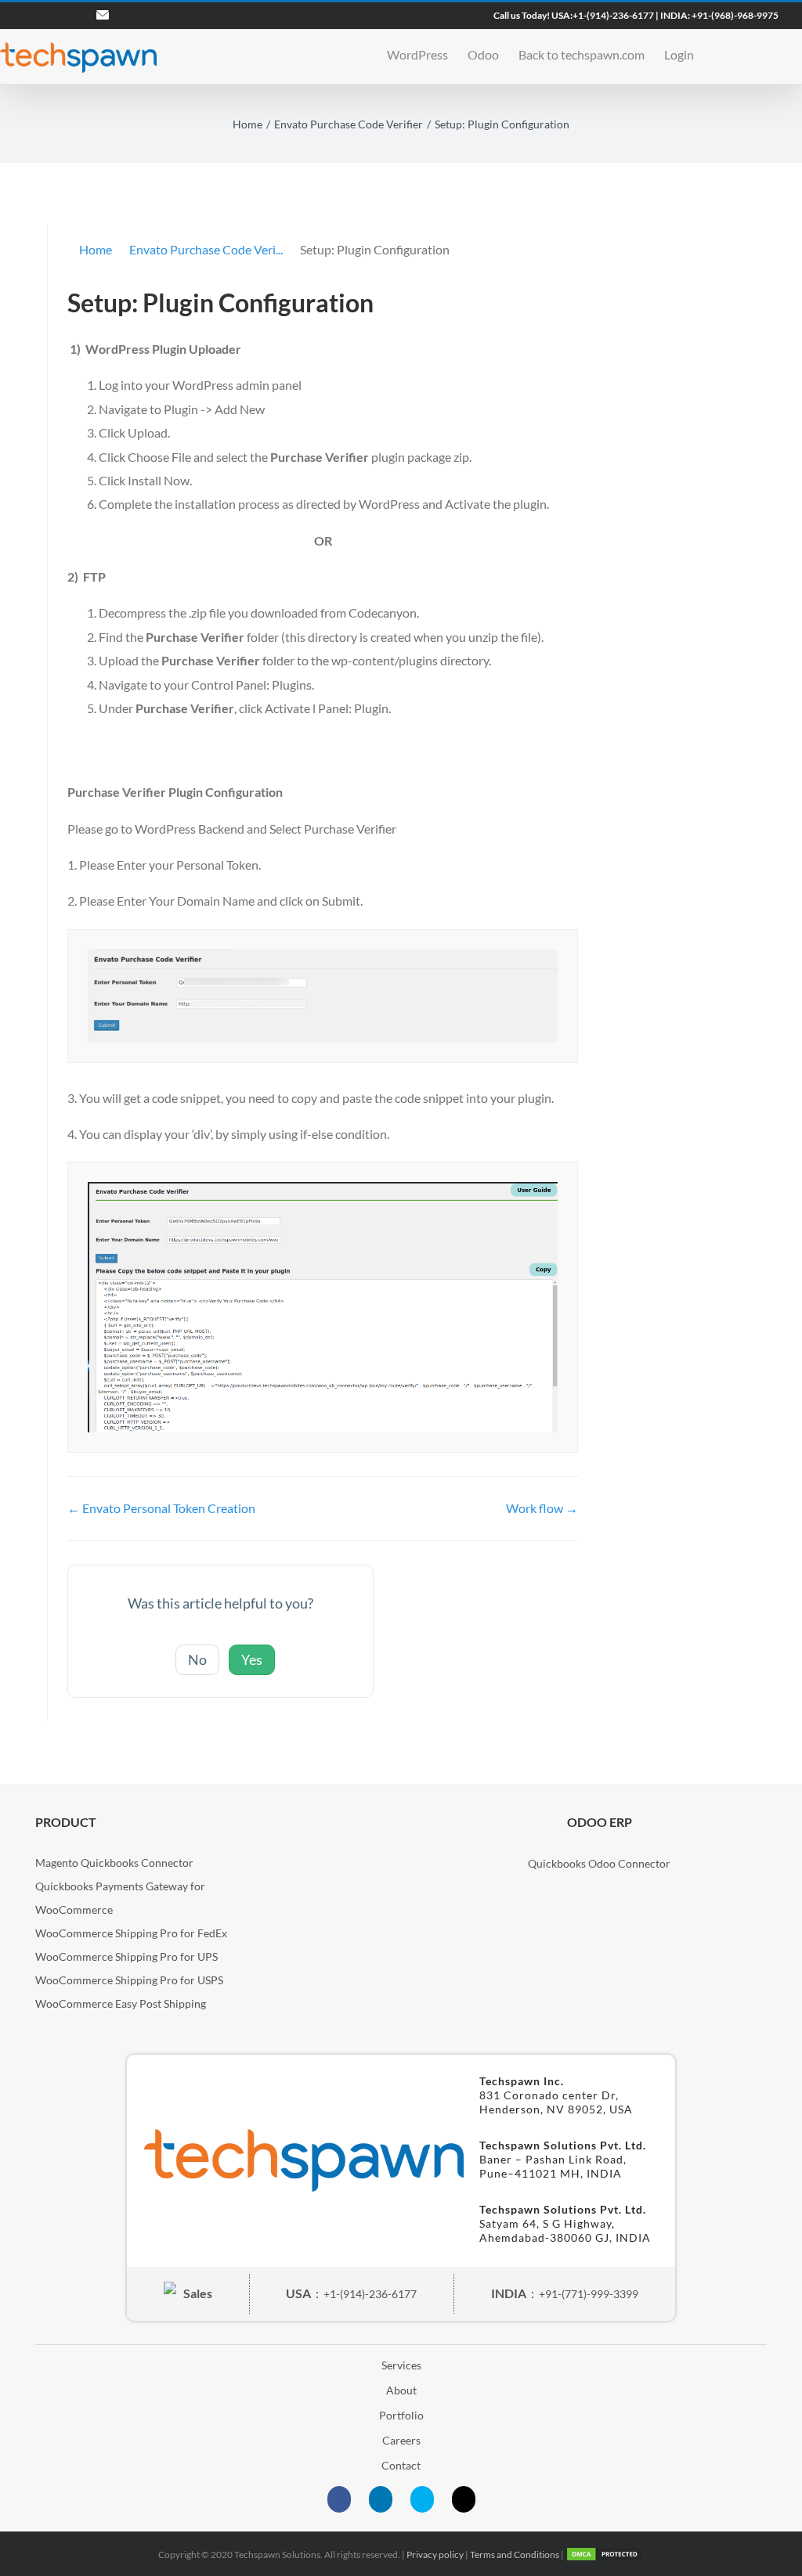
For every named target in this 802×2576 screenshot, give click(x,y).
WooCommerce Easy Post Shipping (121, 2003)
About (401, 2390)
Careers (401, 2440)
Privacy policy (435, 2554)
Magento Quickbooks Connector (114, 1863)
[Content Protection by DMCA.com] (605, 2554)
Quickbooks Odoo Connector (599, 1863)
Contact (401, 2465)
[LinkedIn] (381, 2499)
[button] (754, 53)
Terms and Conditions (515, 2554)
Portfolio (401, 2415)
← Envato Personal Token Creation (161, 1508)
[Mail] (464, 2499)
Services (401, 2365)
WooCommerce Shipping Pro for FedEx (131, 1933)
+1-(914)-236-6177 (613, 15)
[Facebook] (339, 2499)
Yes (252, 1659)
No (197, 1659)
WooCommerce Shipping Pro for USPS (129, 1980)
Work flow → (542, 1508)
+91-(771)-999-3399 (589, 2294)
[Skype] (422, 2499)
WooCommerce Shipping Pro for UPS (126, 1956)
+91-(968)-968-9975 (735, 15)
